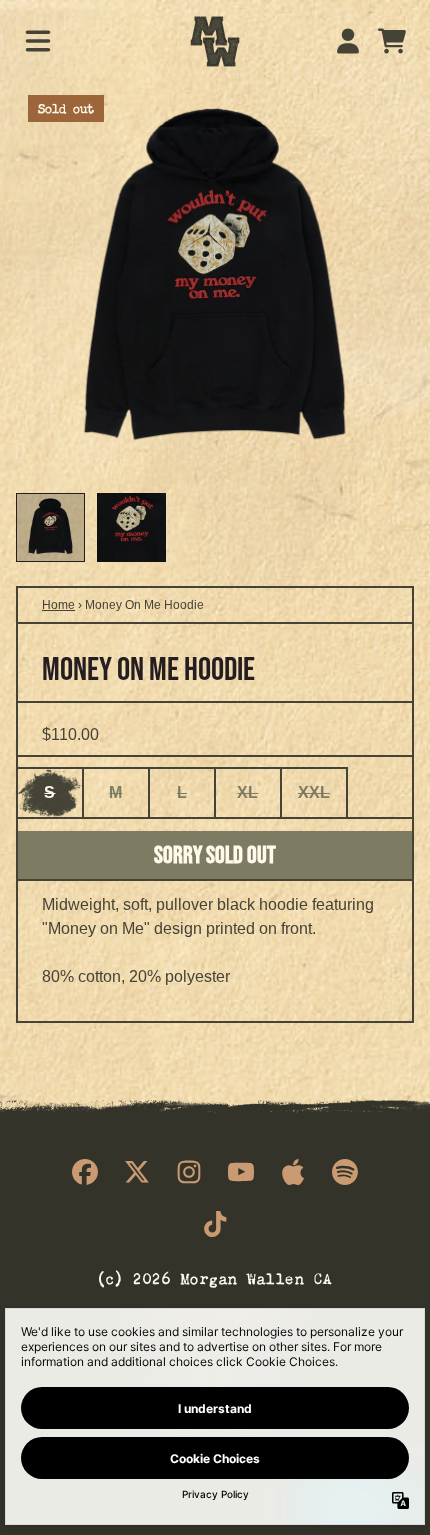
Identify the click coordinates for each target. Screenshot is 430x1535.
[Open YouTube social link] (241, 1172)
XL (247, 792)
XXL (314, 792)
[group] (50, 527)
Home (58, 605)
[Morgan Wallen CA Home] (215, 41)
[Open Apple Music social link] (293, 1172)
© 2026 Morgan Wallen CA (215, 1276)
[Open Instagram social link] (189, 1172)
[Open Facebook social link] (85, 1172)
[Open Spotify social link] (345, 1172)
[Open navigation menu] (38, 41)
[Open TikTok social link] (215, 1224)
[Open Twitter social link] (137, 1172)
